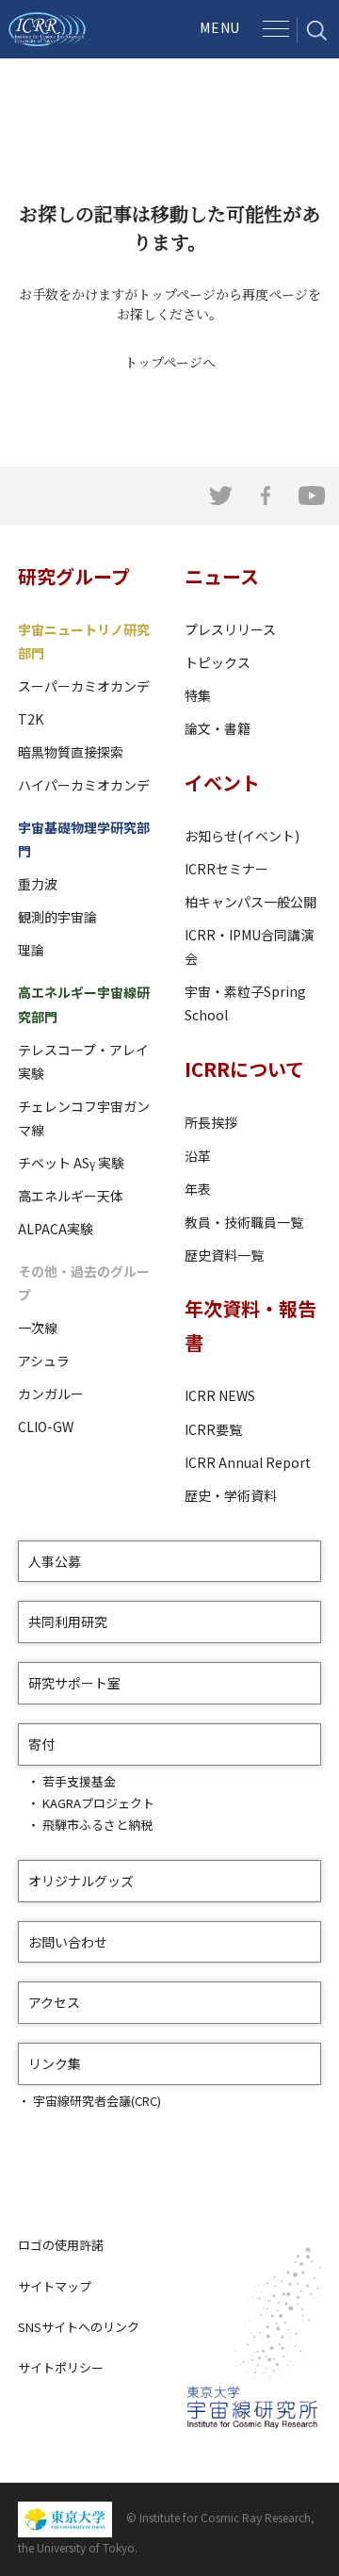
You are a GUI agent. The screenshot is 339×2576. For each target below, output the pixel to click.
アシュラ (44, 1361)
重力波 (38, 884)
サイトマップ (55, 2286)
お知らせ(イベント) (242, 836)
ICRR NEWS (220, 1395)
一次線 (38, 1328)
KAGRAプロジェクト (98, 1803)
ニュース (222, 576)
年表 (198, 1189)
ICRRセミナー (226, 869)
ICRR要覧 (213, 1429)
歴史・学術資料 (231, 1495)
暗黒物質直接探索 (71, 752)
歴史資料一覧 (224, 1255)
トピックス (218, 662)
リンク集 (55, 2063)
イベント (222, 783)
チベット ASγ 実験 (71, 1163)
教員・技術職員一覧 (244, 1222)
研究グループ (74, 576)
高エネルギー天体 (71, 1196)
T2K (31, 719)
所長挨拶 (211, 1122)
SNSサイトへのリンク (79, 2327)
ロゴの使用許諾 (61, 2245)
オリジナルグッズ (81, 1881)
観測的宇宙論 (57, 917)
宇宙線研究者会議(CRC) (97, 2101)
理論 (31, 950)
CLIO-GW (46, 1427)
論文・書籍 (218, 728)
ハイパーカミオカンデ (84, 785)
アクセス (54, 2002)
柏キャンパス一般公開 (250, 902)
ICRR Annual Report (248, 1462)
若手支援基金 (79, 1781)
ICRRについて (244, 1069)
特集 (198, 695)
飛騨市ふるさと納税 (97, 1825)
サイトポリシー (61, 2367)
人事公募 (55, 1561)
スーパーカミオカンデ (84, 686)
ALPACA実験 (56, 1229)
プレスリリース (230, 629)
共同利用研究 (68, 1622)
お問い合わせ (68, 1942)
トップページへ (170, 362)
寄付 (41, 1744)
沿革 (198, 1156)
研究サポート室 (74, 1683)
